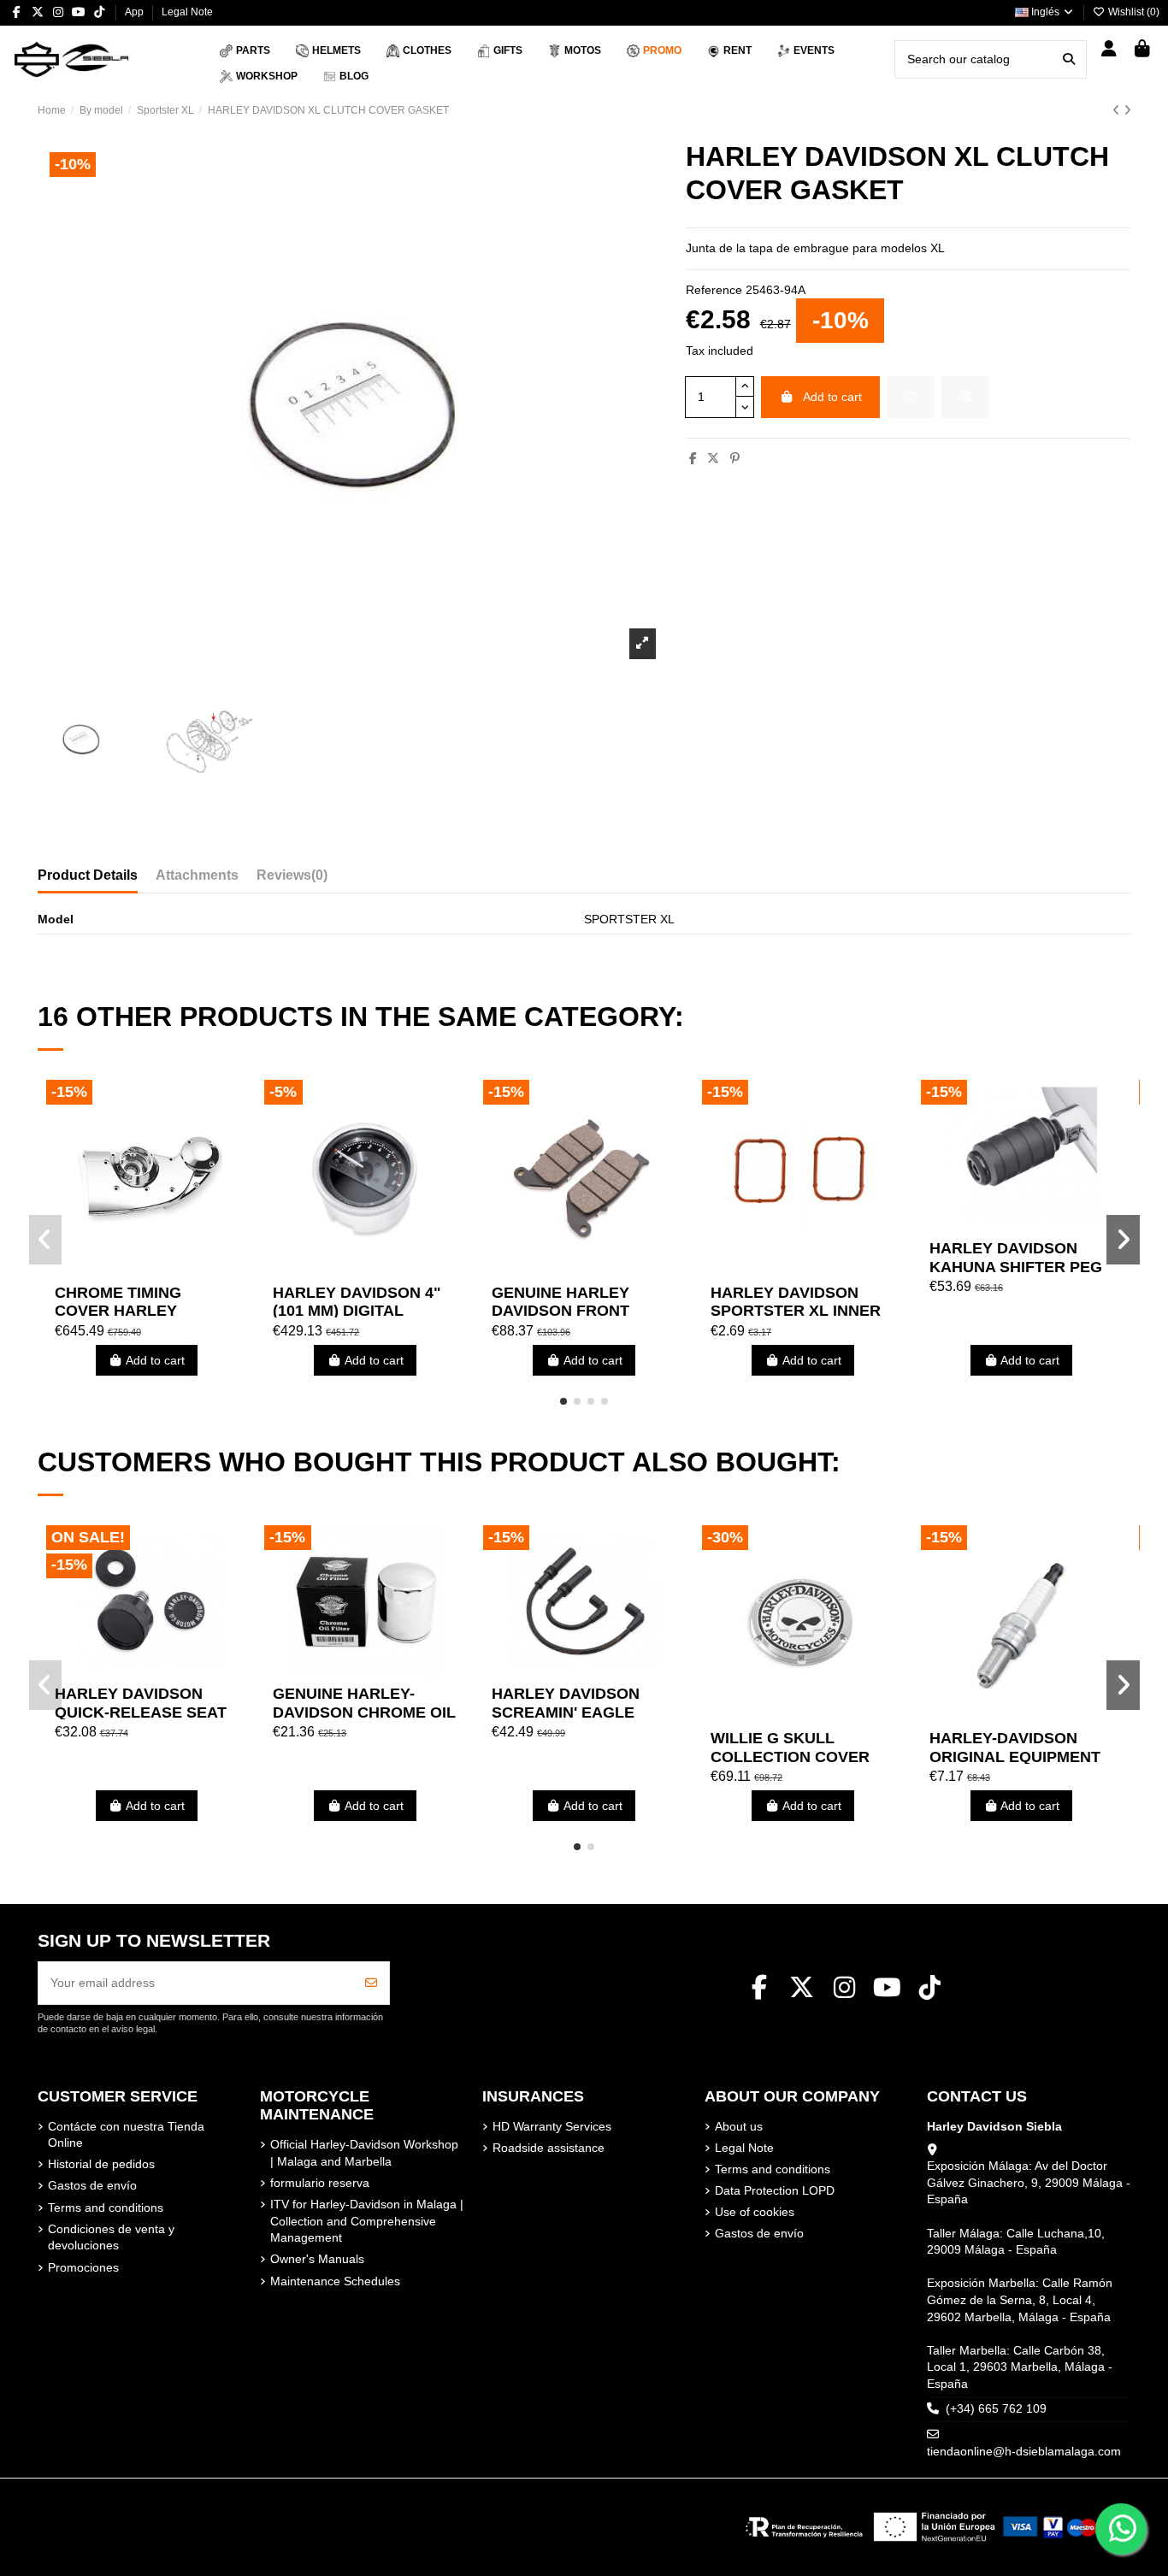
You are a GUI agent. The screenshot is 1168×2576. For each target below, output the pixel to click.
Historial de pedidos (101, 2164)
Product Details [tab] (88, 875)
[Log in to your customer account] (1109, 50)
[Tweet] (713, 458)
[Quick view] (170, 1270)
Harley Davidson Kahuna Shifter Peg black (1016, 1267)
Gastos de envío (92, 2185)
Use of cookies (755, 2212)
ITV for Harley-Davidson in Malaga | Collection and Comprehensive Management (367, 2221)
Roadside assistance (549, 2148)
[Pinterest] (735, 458)
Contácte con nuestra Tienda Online (126, 2135)
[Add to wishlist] (911, 397)
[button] (563, 1401)
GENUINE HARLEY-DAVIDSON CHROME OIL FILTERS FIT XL (364, 1712)
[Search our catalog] (1069, 59)
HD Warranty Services (552, 2126)
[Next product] (1127, 110)
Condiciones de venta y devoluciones (111, 2237)
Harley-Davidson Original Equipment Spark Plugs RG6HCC (1019, 1757)
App (136, 12)
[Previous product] (1118, 110)
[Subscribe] (371, 1983)
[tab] (292, 879)
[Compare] (145, 1270)
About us (739, 2126)
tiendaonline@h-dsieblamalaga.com (1024, 2451)
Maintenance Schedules (335, 2281)
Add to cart (832, 397)
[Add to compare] (965, 397)
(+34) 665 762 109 (996, 2408)
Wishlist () (1133, 12)
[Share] (693, 458)
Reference (714, 290)
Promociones (83, 2267)
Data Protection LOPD (775, 2190)
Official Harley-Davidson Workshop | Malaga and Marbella (364, 2153)
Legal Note (187, 12)
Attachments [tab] (197, 875)
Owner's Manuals (317, 2259)
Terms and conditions (106, 2208)
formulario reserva (320, 2183)
